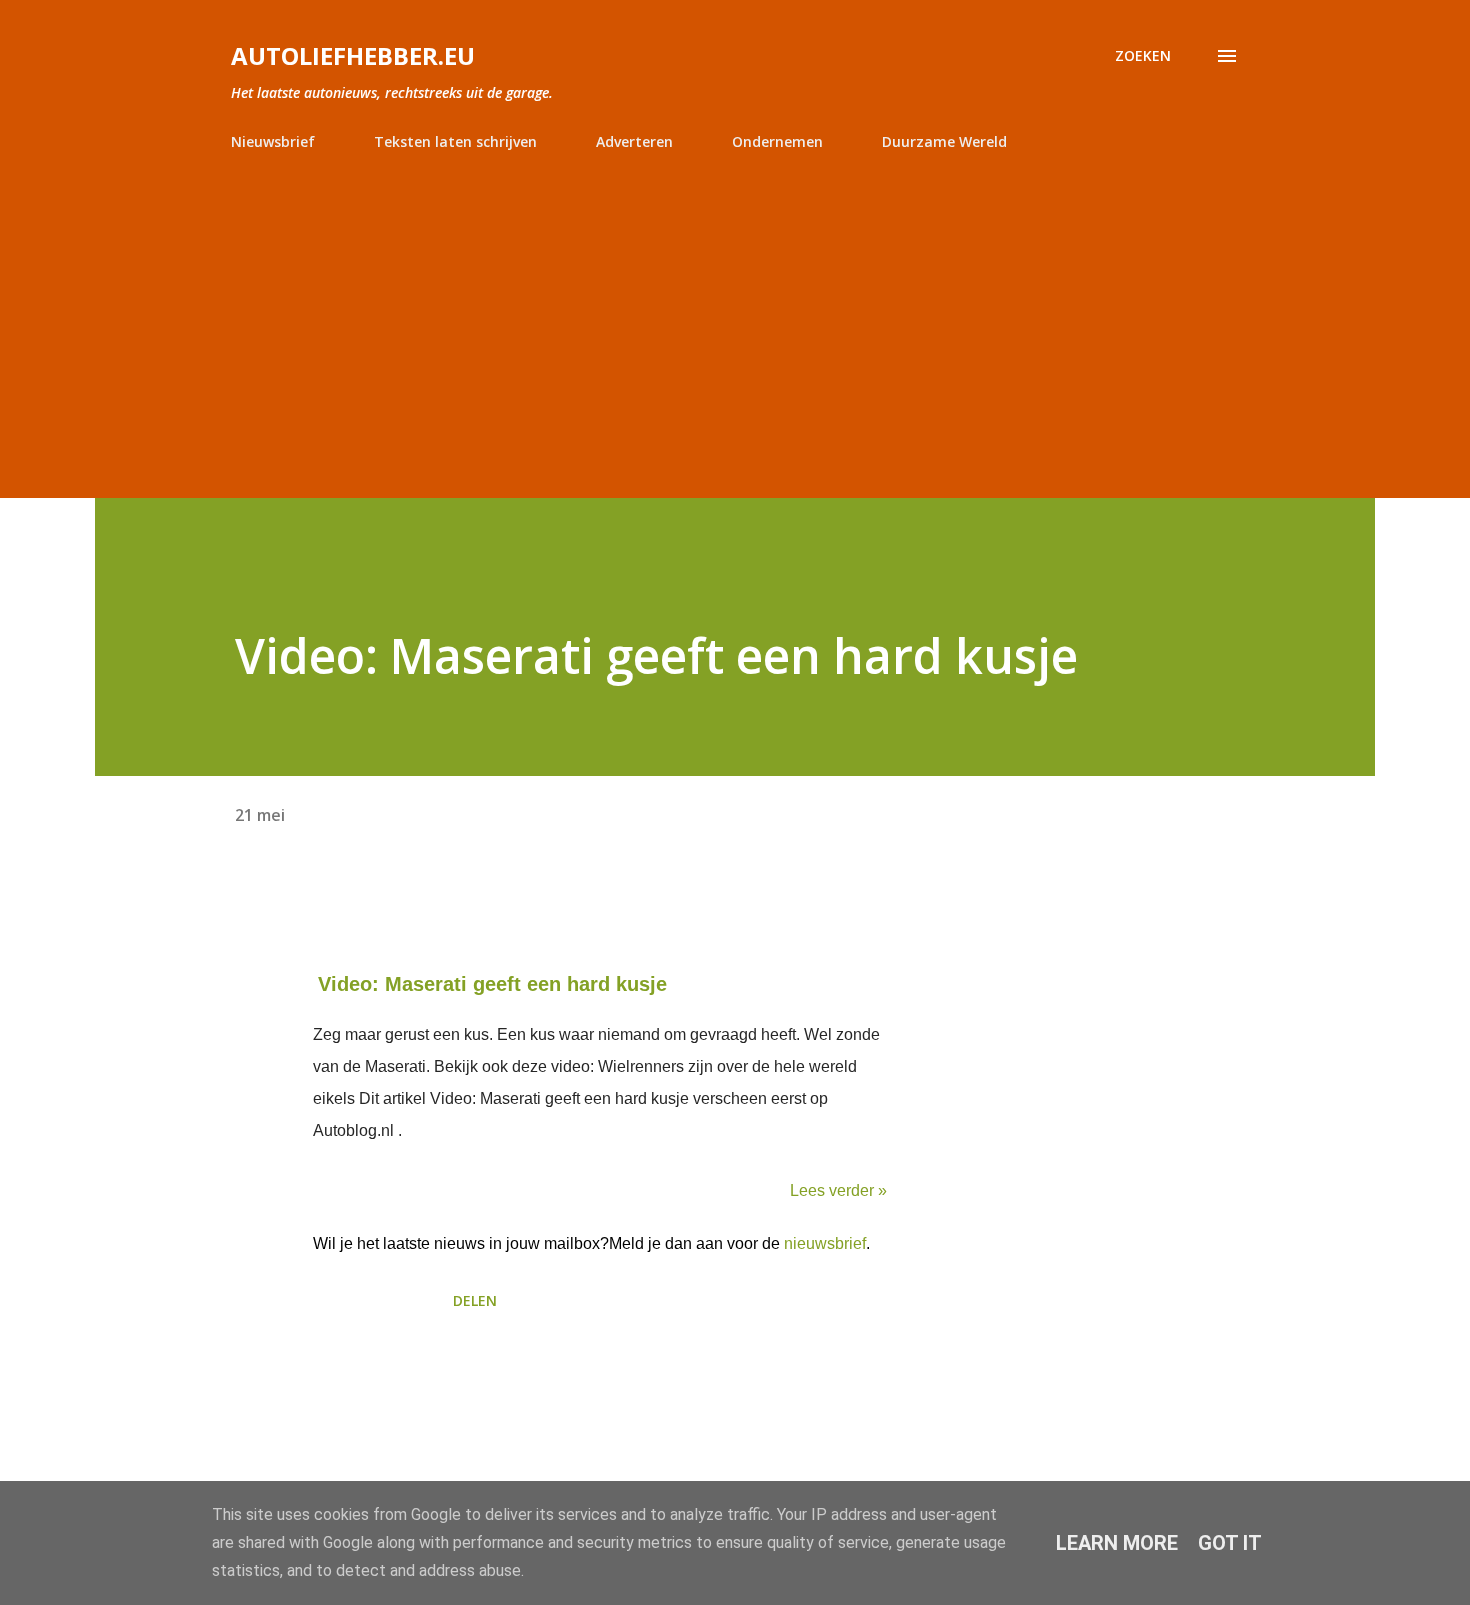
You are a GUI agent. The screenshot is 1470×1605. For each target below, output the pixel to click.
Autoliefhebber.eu (353, 55)
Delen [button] (475, 1300)
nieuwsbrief (825, 1243)
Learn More (1117, 1543)
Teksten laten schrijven (455, 141)
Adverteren (634, 141)
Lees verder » (838, 1190)
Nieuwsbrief (273, 141)
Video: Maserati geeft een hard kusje (492, 984)
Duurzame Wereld (944, 141)
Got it (1230, 1543)
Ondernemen (777, 141)
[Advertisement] (735, 316)
